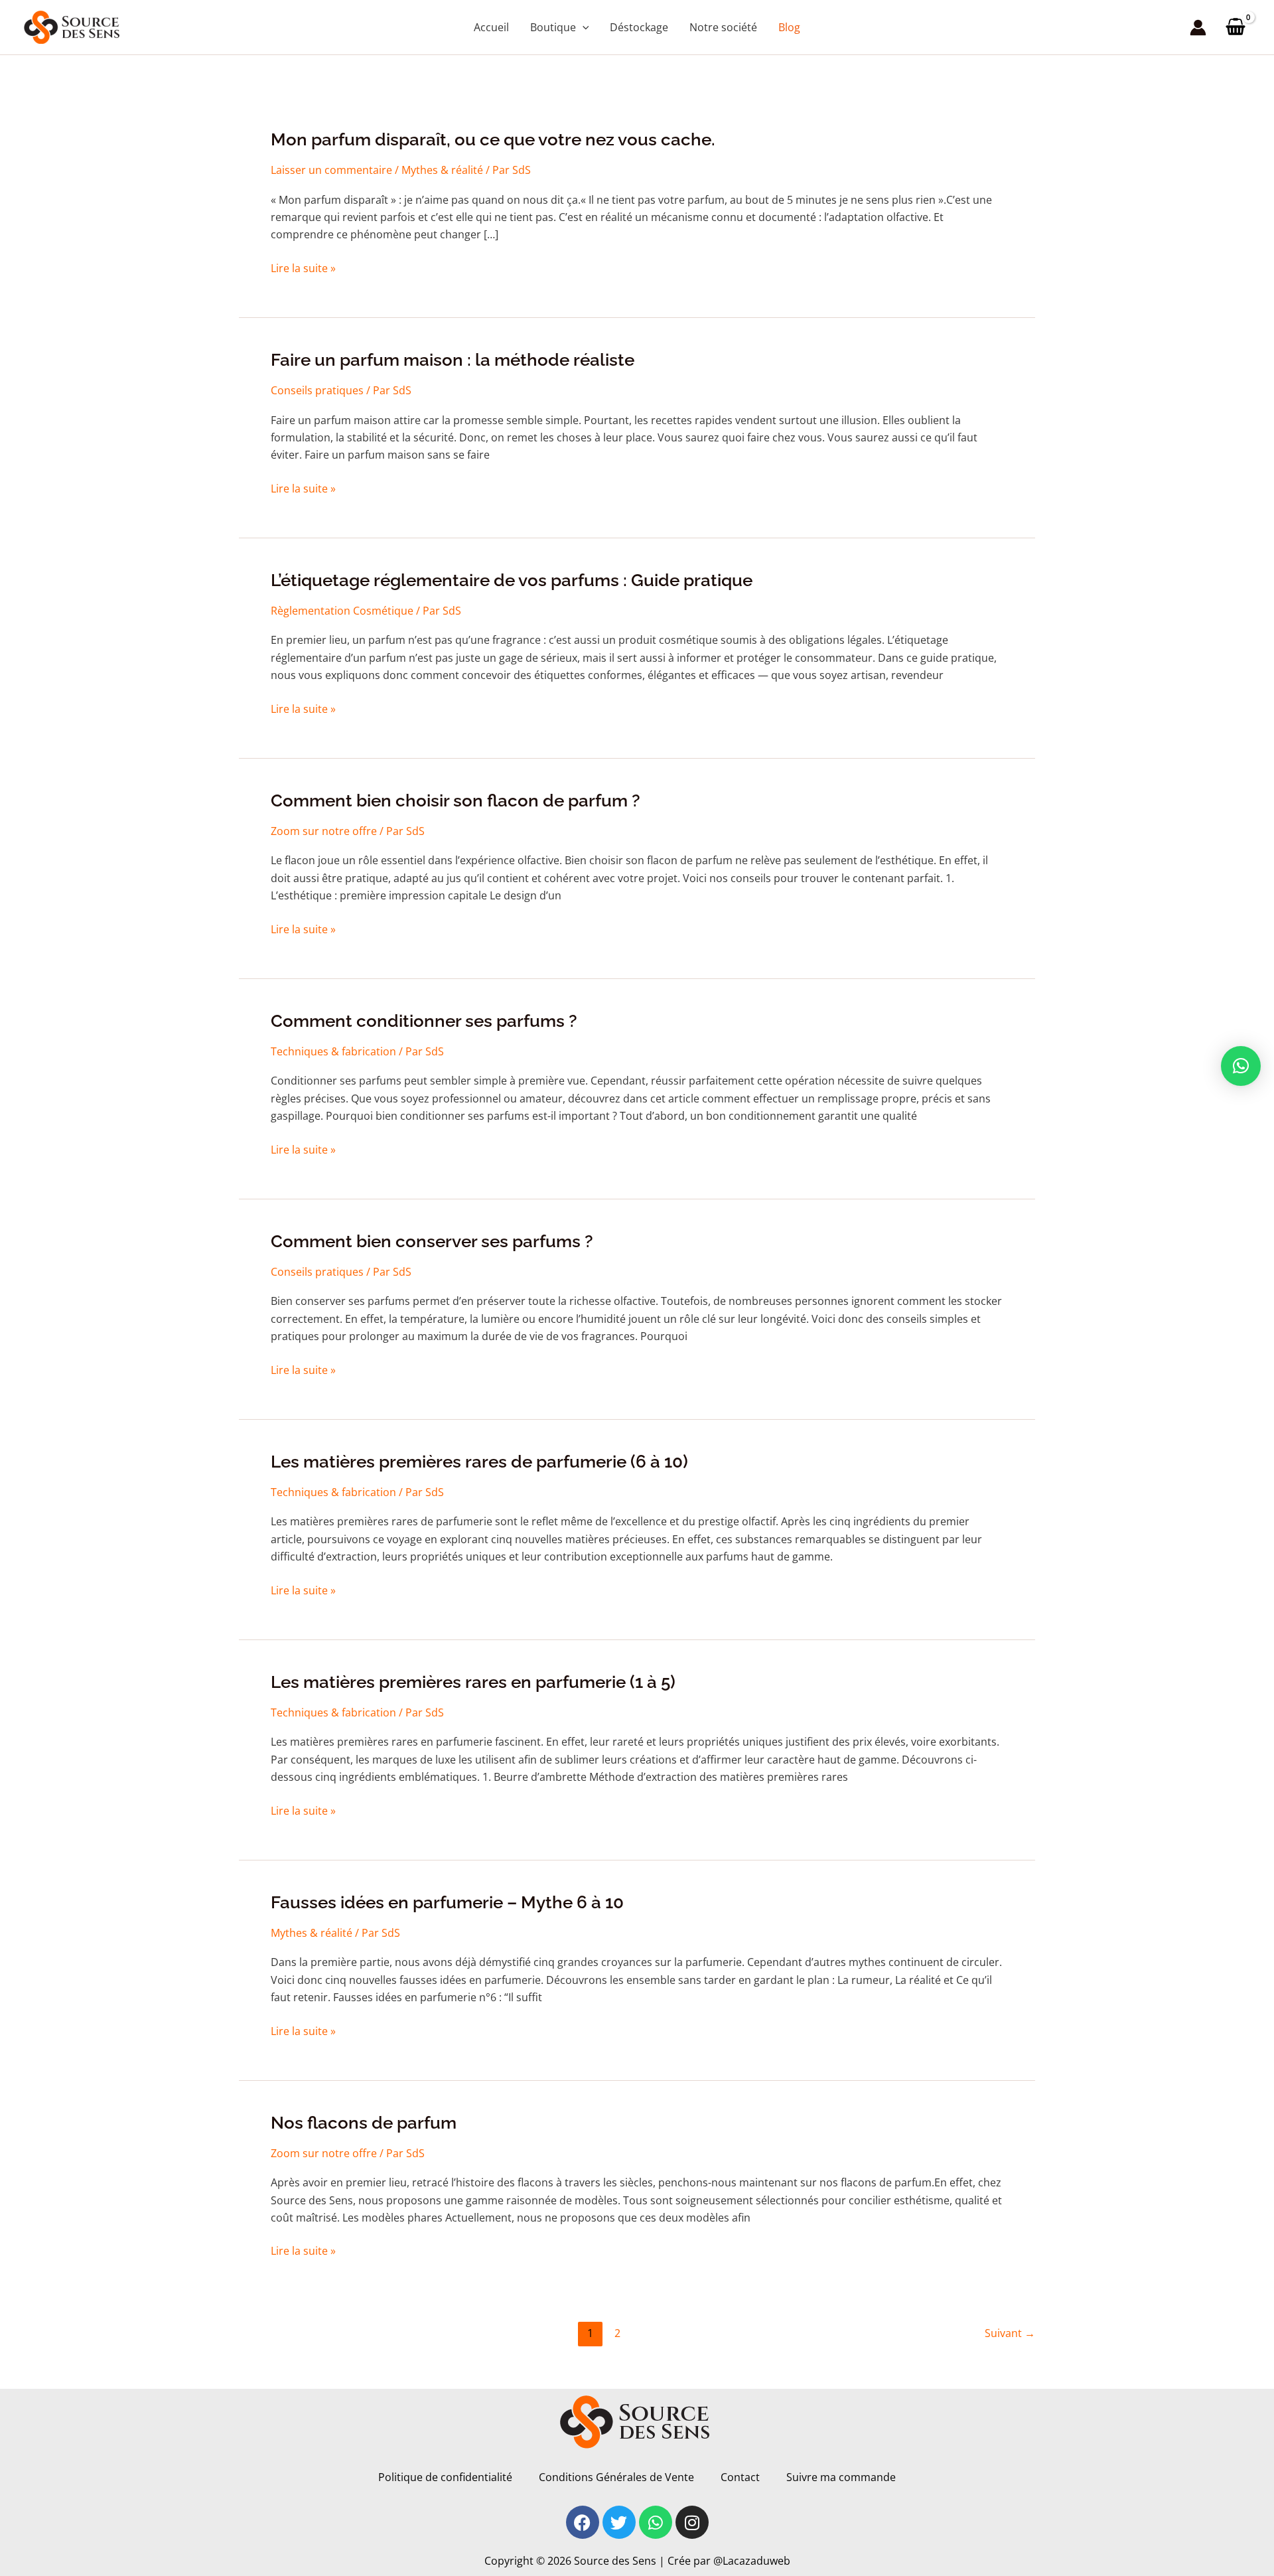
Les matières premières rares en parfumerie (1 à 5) (473, 1682)
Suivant (1010, 2333)
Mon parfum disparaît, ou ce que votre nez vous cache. (493, 139)
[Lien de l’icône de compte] (1198, 28)
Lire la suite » (303, 268)
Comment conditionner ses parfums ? (424, 1021)
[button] (583, 27)
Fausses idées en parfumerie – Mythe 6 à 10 (447, 1902)
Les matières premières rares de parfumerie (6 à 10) (479, 1462)
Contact (740, 2477)
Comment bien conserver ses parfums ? (432, 1241)
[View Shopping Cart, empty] (1235, 27)
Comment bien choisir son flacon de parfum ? (456, 800)
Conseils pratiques (317, 390)
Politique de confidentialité (445, 2477)
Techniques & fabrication (333, 1051)
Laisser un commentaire (331, 170)
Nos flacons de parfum (364, 2123)
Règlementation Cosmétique (342, 611)
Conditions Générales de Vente (616, 2477)
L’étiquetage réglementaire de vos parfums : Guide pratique (512, 580)
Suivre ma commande (841, 2477)
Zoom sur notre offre (324, 831)
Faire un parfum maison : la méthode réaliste (453, 360)
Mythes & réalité (442, 170)
